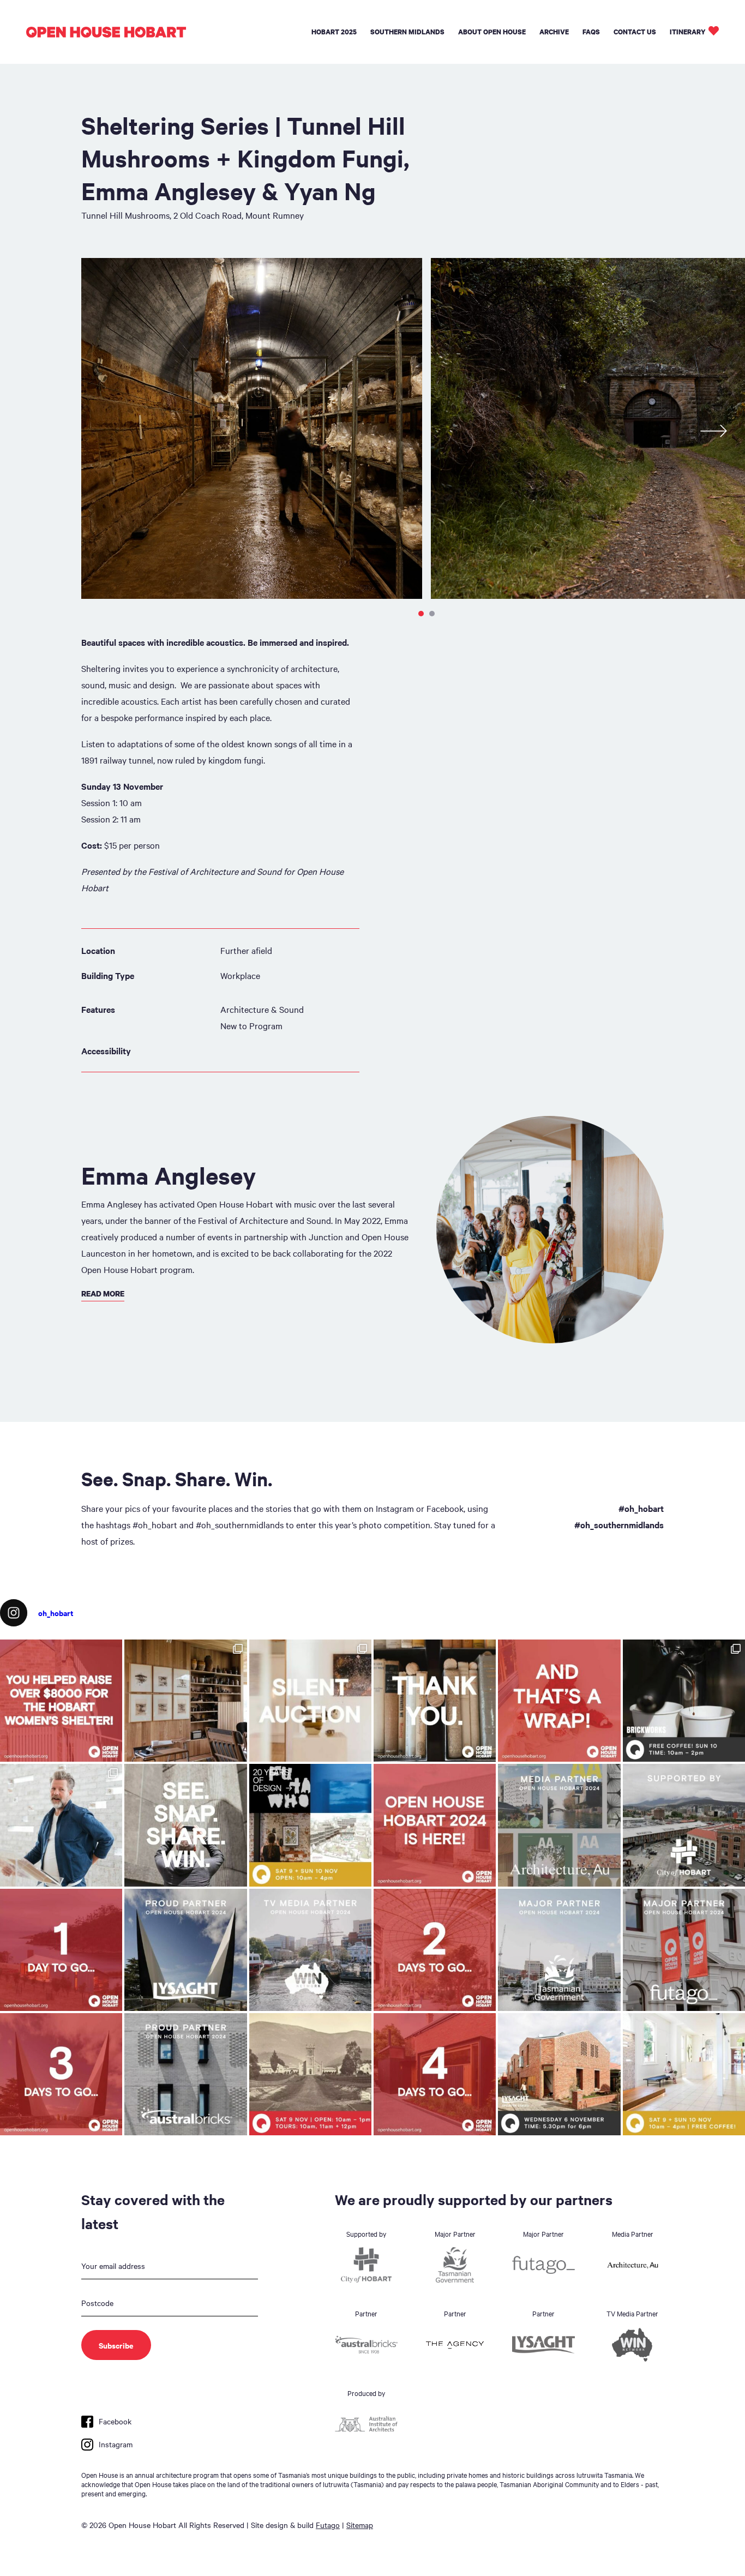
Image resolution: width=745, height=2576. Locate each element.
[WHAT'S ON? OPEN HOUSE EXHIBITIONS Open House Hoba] (310, 1825)
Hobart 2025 (334, 32)
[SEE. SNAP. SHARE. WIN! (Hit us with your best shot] (185, 1825)
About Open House (492, 32)
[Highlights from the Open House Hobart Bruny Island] (185, 1701)
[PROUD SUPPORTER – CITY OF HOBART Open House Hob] (684, 1825)
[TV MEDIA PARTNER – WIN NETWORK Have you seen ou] (310, 1950)
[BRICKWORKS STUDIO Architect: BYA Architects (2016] (684, 2074)
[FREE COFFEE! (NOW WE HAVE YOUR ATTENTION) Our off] (435, 1950)
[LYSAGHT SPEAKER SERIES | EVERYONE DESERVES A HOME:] (559, 2074)
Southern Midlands (407, 32)
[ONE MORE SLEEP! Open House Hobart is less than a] (61, 1950)
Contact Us (635, 32)
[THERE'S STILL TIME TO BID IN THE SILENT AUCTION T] (310, 1701)
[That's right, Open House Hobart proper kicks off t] (61, 2074)
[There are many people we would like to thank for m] (435, 1701)
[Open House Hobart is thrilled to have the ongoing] (185, 1950)
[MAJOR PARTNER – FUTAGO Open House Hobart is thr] (684, 1950)
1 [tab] (421, 614)
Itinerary (688, 32)
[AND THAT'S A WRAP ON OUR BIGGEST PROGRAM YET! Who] (559, 1701)
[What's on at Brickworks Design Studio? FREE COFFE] (684, 1701)
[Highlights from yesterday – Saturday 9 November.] (61, 1825)
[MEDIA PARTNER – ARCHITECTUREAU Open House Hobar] (559, 1825)
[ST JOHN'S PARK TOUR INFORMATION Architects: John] (310, 2074)
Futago (328, 2525)
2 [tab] (432, 614)
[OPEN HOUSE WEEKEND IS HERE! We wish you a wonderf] (435, 1825)
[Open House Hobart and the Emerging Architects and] (61, 1701)
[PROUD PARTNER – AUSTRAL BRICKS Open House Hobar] (185, 2074)
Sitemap (360, 2525)
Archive (554, 32)
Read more (103, 1293)
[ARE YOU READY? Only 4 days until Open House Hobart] (435, 2074)
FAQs (591, 32)
